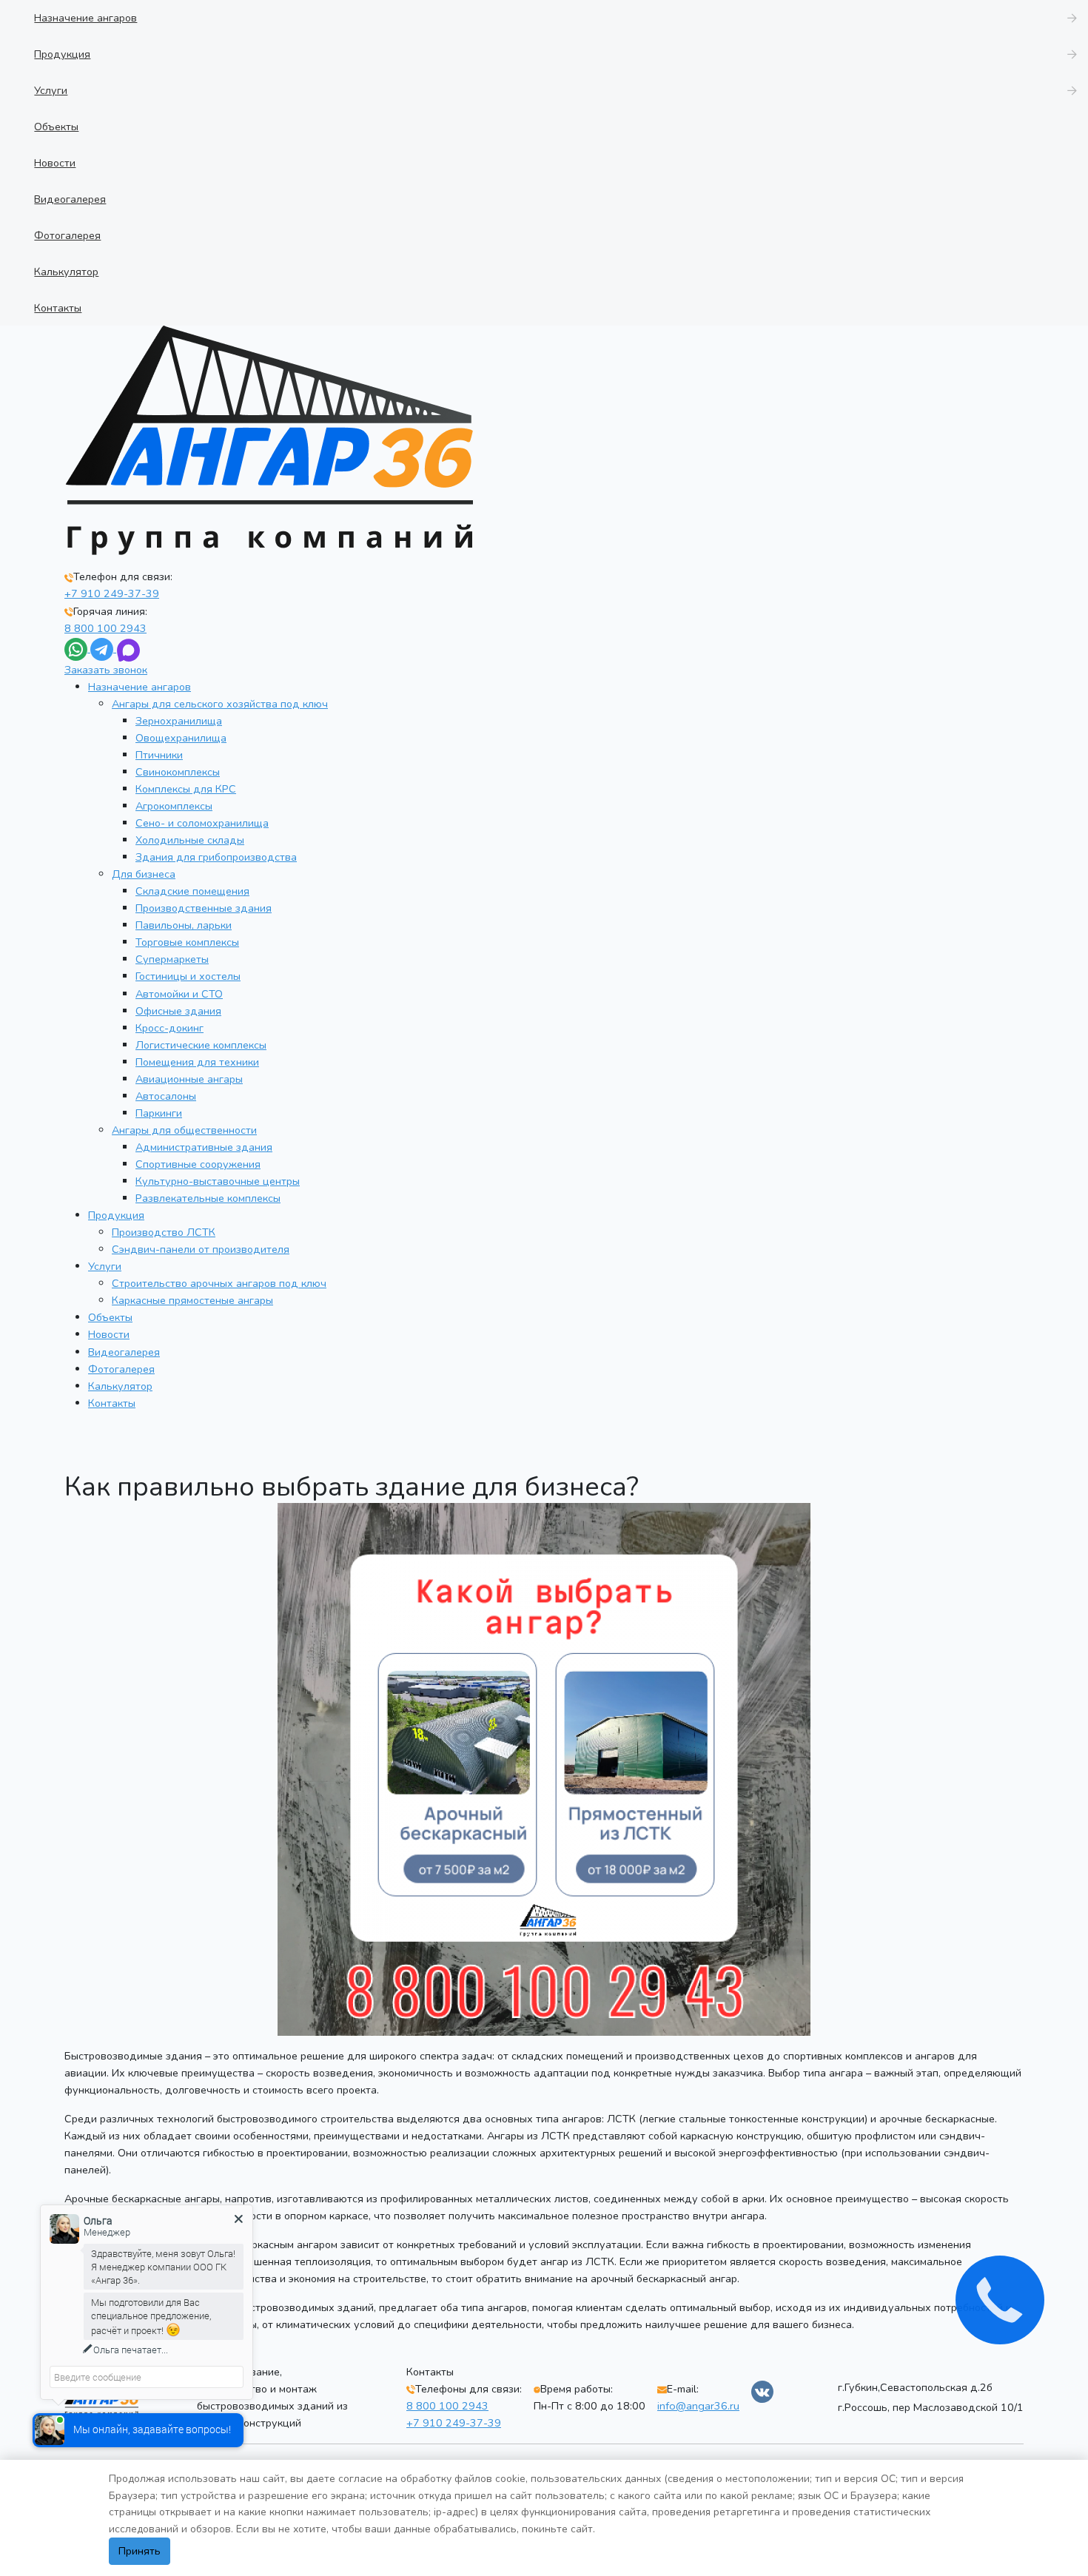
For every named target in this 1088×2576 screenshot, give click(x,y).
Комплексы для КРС (186, 789)
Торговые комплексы (187, 942)
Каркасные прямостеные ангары (192, 1300)
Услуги (105, 1266)
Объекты (110, 1317)
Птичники (159, 755)
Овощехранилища (181, 738)
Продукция (116, 1215)
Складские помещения (192, 891)
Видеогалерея (124, 1352)
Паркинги (159, 1113)
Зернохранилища (179, 721)
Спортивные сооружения (198, 1164)
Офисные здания (178, 1011)
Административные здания (204, 1147)
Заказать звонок (106, 670)
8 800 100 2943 (105, 628)
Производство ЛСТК (164, 1232)
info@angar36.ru (698, 2406)
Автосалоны (166, 1096)
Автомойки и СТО (179, 994)
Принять (140, 2551)
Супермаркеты (172, 959)
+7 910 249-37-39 (112, 593)
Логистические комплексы (201, 1045)
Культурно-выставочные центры (218, 1181)
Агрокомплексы (174, 806)
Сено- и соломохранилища (202, 823)
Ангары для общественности (184, 1130)
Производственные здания (204, 908)
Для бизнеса (144, 874)
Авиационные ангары (189, 1079)
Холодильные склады (190, 840)
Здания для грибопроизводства (216, 857)
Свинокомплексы (178, 772)
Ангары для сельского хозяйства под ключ (220, 704)
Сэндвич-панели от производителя (201, 1249)
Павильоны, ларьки (184, 925)
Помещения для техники (197, 1062)
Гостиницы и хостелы (188, 976)
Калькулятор (120, 1386)
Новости (109, 1334)
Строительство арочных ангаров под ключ (219, 1283)
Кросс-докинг (169, 1028)
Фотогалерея (121, 1369)
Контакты (112, 1403)
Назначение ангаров (140, 687)
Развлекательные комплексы (208, 1198)
